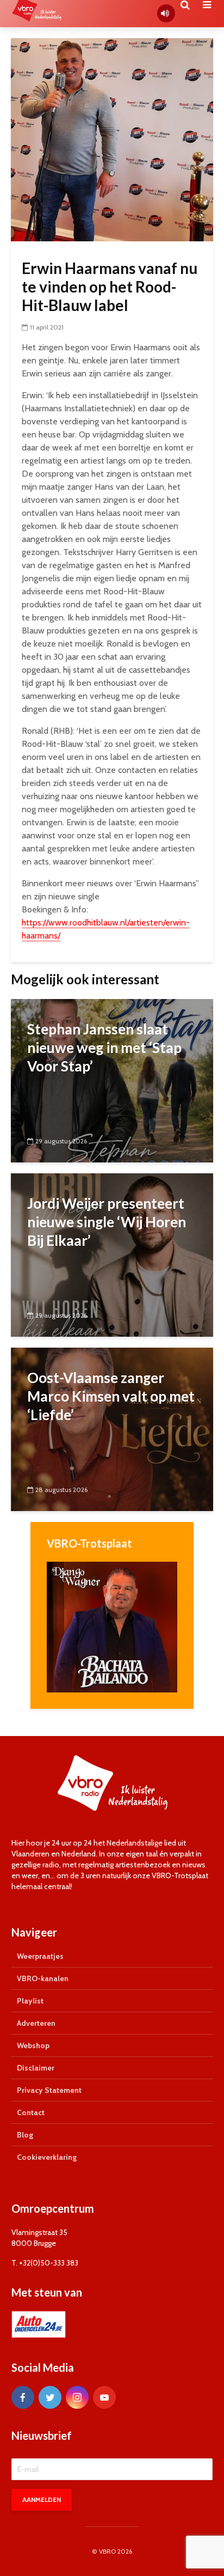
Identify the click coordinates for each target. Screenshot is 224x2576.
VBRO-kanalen (43, 1978)
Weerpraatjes (40, 1956)
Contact (31, 2112)
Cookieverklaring (47, 2157)
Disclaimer (36, 2068)
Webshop (33, 2045)
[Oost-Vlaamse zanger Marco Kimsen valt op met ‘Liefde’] (112, 1428)
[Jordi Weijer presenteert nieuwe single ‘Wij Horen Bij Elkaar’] (112, 1254)
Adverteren (36, 2023)
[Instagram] (77, 2397)
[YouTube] (104, 2397)
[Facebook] (23, 2397)
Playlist (30, 2001)
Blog (25, 2135)
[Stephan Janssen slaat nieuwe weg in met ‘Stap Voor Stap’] (112, 1079)
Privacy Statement (49, 2090)
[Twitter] (50, 2397)
